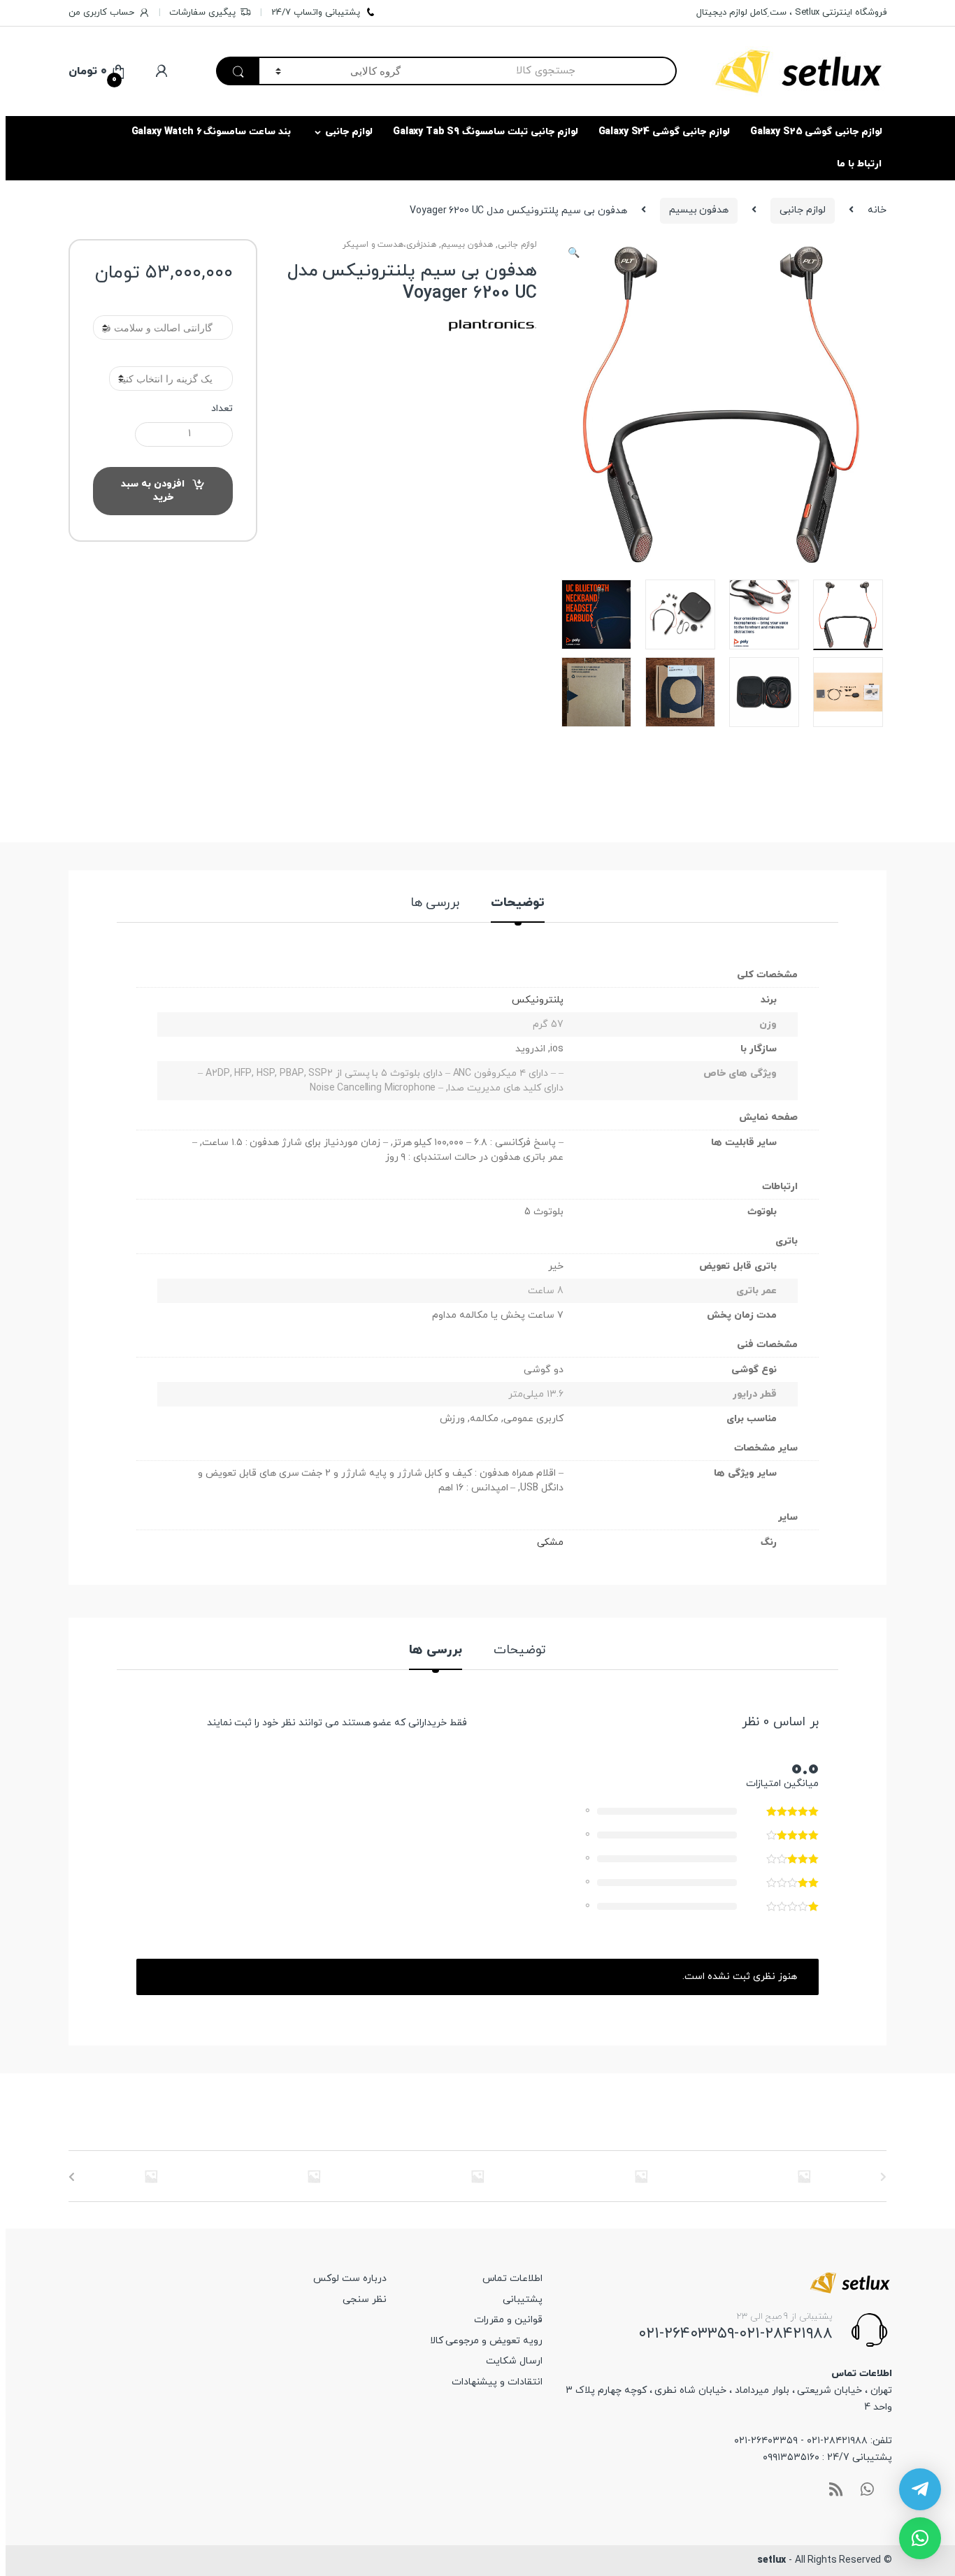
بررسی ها (435, 904)
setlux (771, 2560)
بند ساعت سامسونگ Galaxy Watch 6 (211, 132)
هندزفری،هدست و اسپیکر (390, 245)
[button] (574, 255)
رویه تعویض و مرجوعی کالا (486, 2341)
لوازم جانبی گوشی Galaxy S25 (816, 132)
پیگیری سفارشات (202, 13)
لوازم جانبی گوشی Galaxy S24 (664, 132)
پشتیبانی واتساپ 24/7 (316, 13)
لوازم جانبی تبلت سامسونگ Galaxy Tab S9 (486, 132)
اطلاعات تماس (512, 2279)
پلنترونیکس (538, 1000)
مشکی (550, 1542)
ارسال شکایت (514, 2361)
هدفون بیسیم (699, 210)
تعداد (222, 409)
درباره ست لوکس (350, 2279)
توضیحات (518, 904)
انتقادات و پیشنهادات (497, 2382)
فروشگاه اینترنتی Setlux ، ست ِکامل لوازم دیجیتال (791, 13)
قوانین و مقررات (508, 2320)
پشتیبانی (523, 2300)
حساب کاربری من (101, 13)
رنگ (163, 355)
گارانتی (163, 305)
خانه (877, 210)
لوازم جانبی (349, 132)
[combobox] (547, 71)
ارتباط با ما (859, 164)
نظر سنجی (365, 2300)
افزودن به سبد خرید (153, 491)
